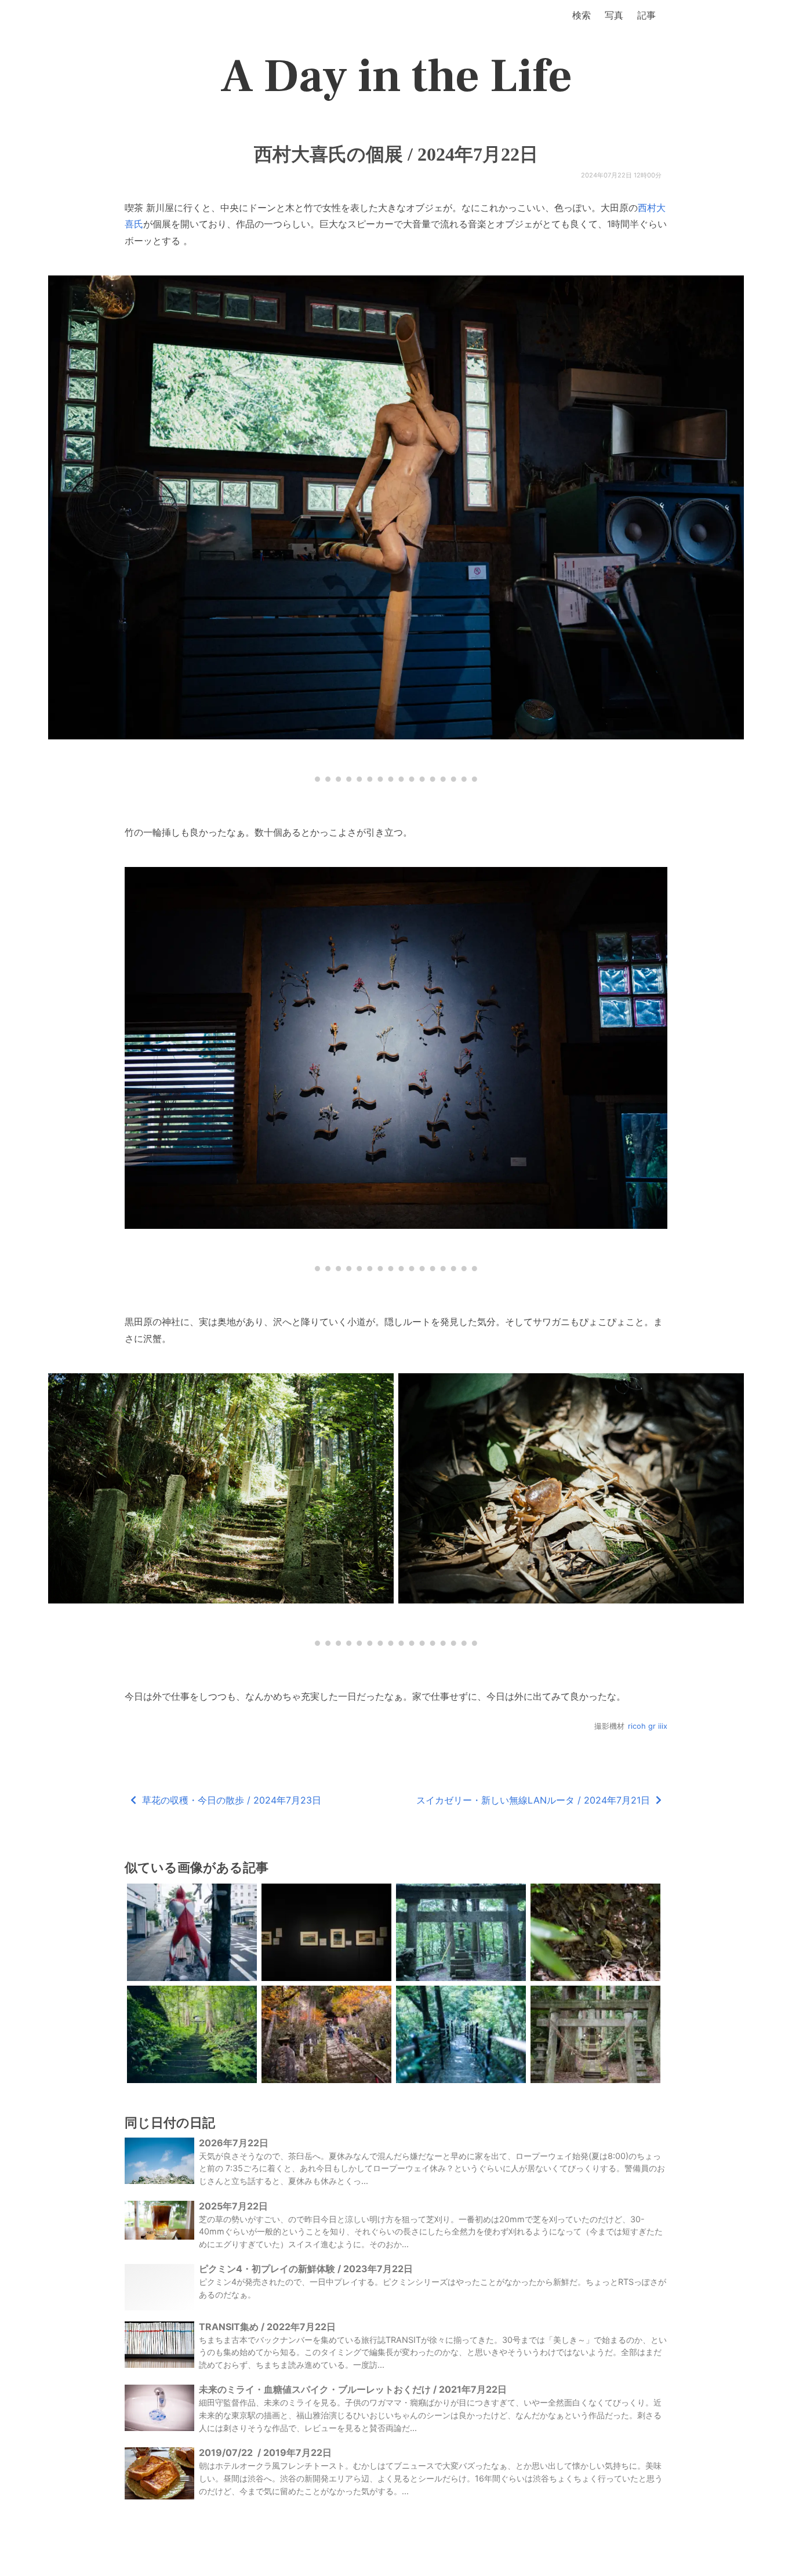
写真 (614, 15)
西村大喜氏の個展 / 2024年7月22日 (396, 154)
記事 (646, 15)
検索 (582, 15)
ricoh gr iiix (648, 1726)
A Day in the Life (396, 77)
